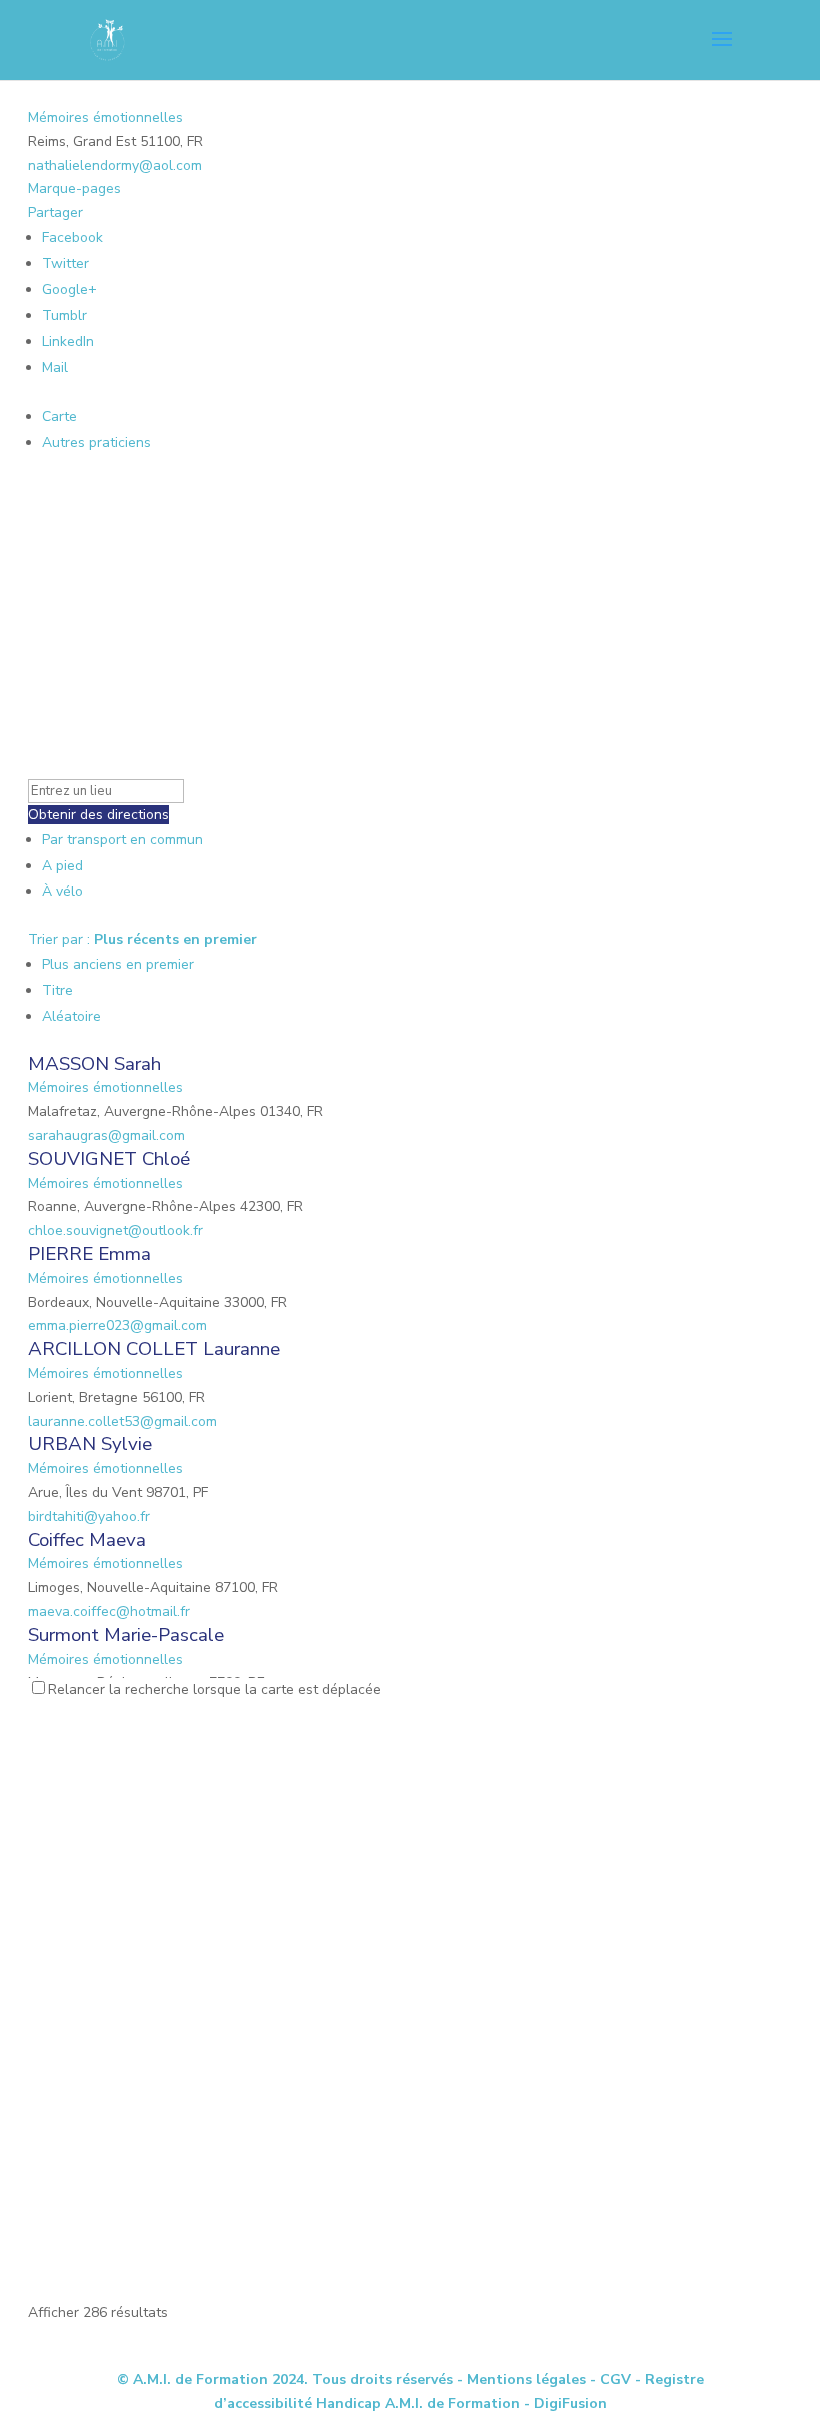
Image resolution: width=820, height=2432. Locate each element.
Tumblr (64, 315)
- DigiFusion (565, 2403)
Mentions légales (526, 2379)
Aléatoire (71, 1016)
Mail (55, 367)
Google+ (69, 289)
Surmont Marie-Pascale (126, 1635)
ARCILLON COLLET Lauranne (154, 1349)
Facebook (72, 237)
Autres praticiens (96, 442)
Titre (57, 990)
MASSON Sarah (94, 1064)
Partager (55, 212)
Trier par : (142, 939)
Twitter (65, 263)
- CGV (610, 2379)
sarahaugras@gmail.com (106, 1135)
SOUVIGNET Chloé (109, 1159)
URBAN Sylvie (90, 1444)
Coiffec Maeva (87, 1540)
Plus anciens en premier (118, 964)
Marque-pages (74, 188)
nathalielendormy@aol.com (115, 165)
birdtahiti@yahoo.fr (89, 1516)
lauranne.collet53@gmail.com (122, 1421)
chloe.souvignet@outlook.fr (115, 1230)
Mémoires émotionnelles (105, 117)
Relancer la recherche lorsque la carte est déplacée (214, 1689)
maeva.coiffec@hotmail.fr (109, 1611)
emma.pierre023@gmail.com (117, 1325)
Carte (59, 416)
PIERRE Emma (89, 1254)
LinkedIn (68, 341)
